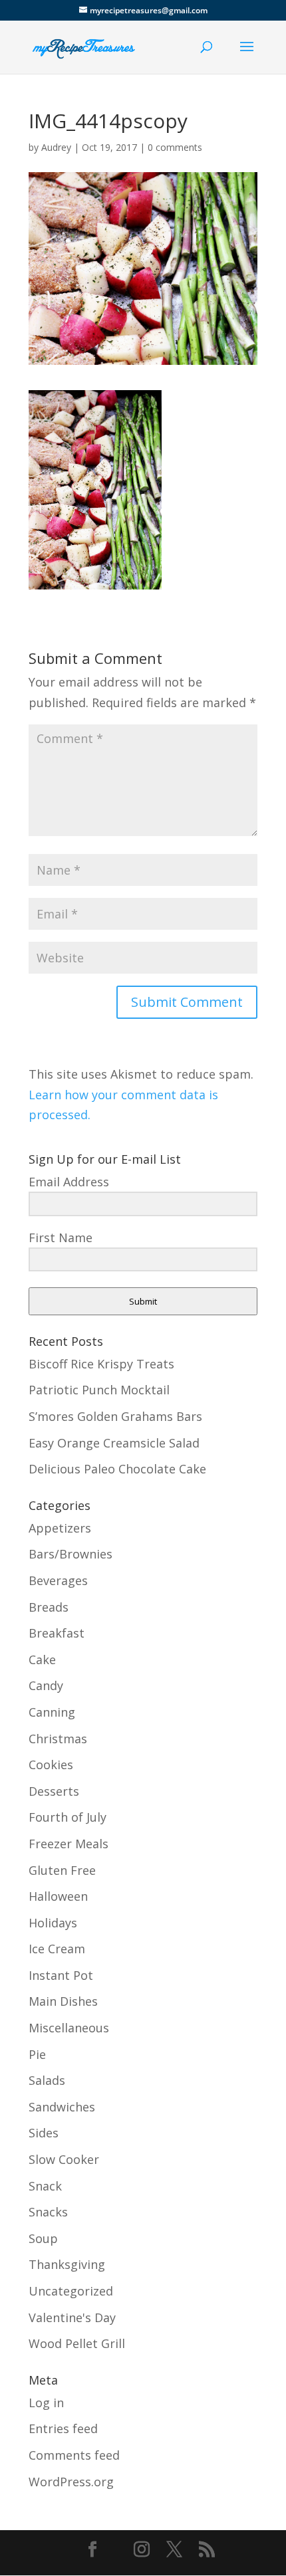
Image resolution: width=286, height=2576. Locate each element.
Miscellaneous (69, 2028)
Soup (43, 2238)
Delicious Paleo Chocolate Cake (117, 1469)
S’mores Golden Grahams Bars (115, 1416)
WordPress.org (71, 2482)
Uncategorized (71, 2291)
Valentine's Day (72, 2317)
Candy (46, 1685)
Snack (45, 2186)
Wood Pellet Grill (77, 2343)
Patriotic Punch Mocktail (99, 1390)
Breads (49, 1607)
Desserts (54, 1791)
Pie (37, 2054)
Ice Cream (57, 1949)
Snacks (48, 2212)
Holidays (53, 1923)
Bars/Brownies (71, 1554)
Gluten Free (62, 1870)
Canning (52, 1712)
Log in (46, 2403)
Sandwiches (62, 2107)
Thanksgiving (67, 2264)
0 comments (175, 147)
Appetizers (60, 1528)
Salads (47, 2080)
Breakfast (57, 1633)
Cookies (51, 1765)
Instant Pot (61, 1975)
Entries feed (63, 2428)
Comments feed (74, 2455)
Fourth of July (68, 1817)
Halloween (58, 1896)
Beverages (58, 1580)
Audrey (56, 147)
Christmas (58, 1739)
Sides (44, 2133)
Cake (42, 1660)
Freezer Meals (69, 1844)
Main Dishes (63, 2001)
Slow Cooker (64, 2159)
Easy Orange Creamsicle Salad (114, 1443)
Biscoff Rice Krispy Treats (101, 1364)
